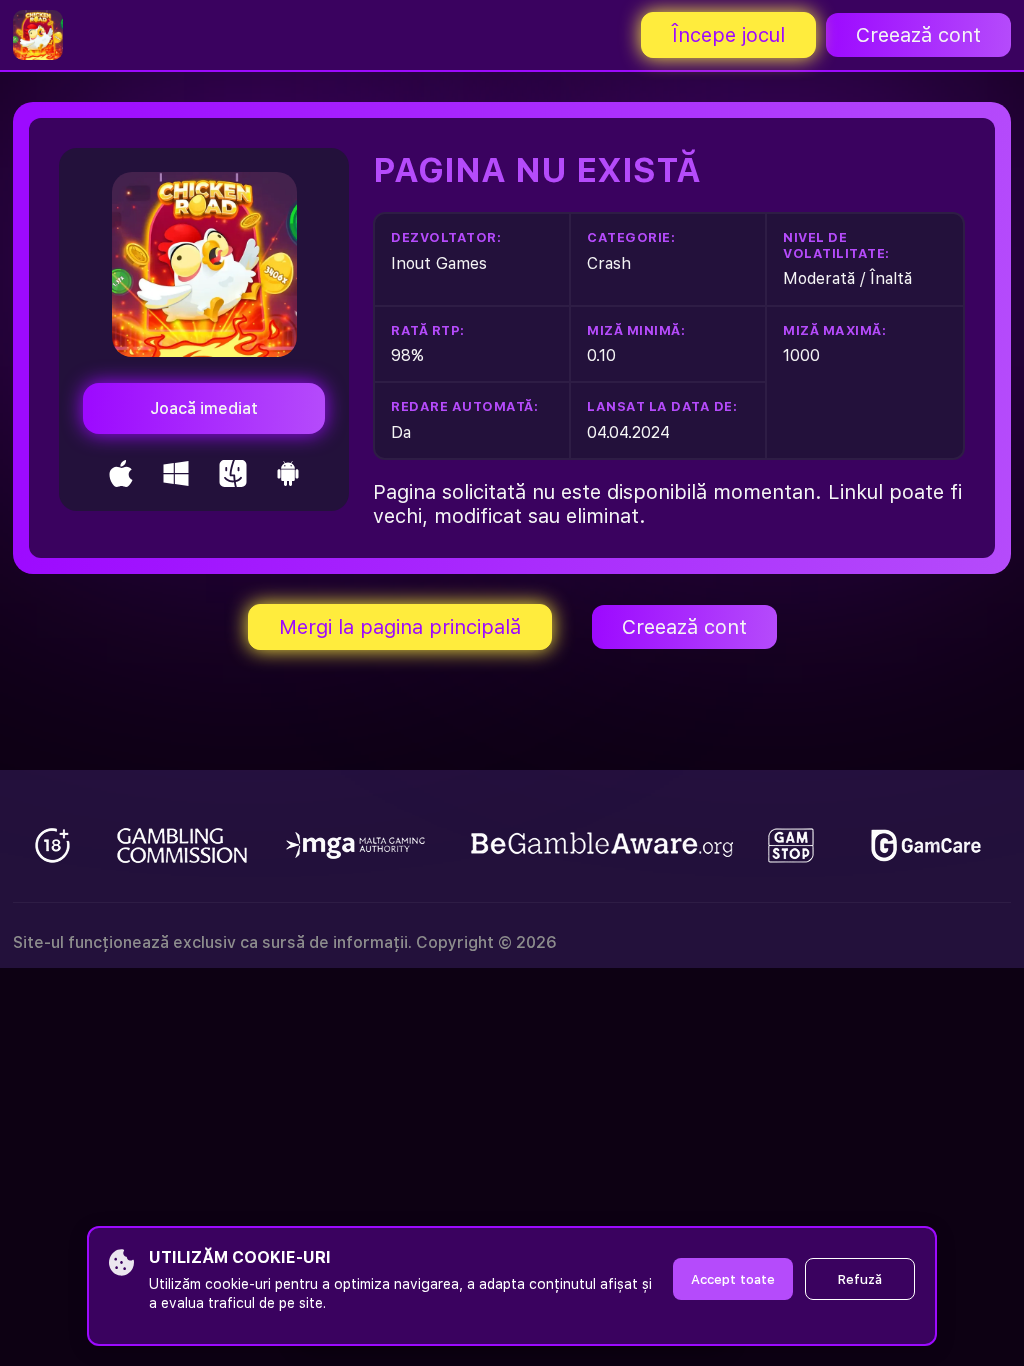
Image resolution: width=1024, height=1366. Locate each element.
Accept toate (733, 1279)
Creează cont (918, 35)
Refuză (860, 1279)
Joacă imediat (204, 408)
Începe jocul (728, 35)
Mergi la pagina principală (400, 627)
